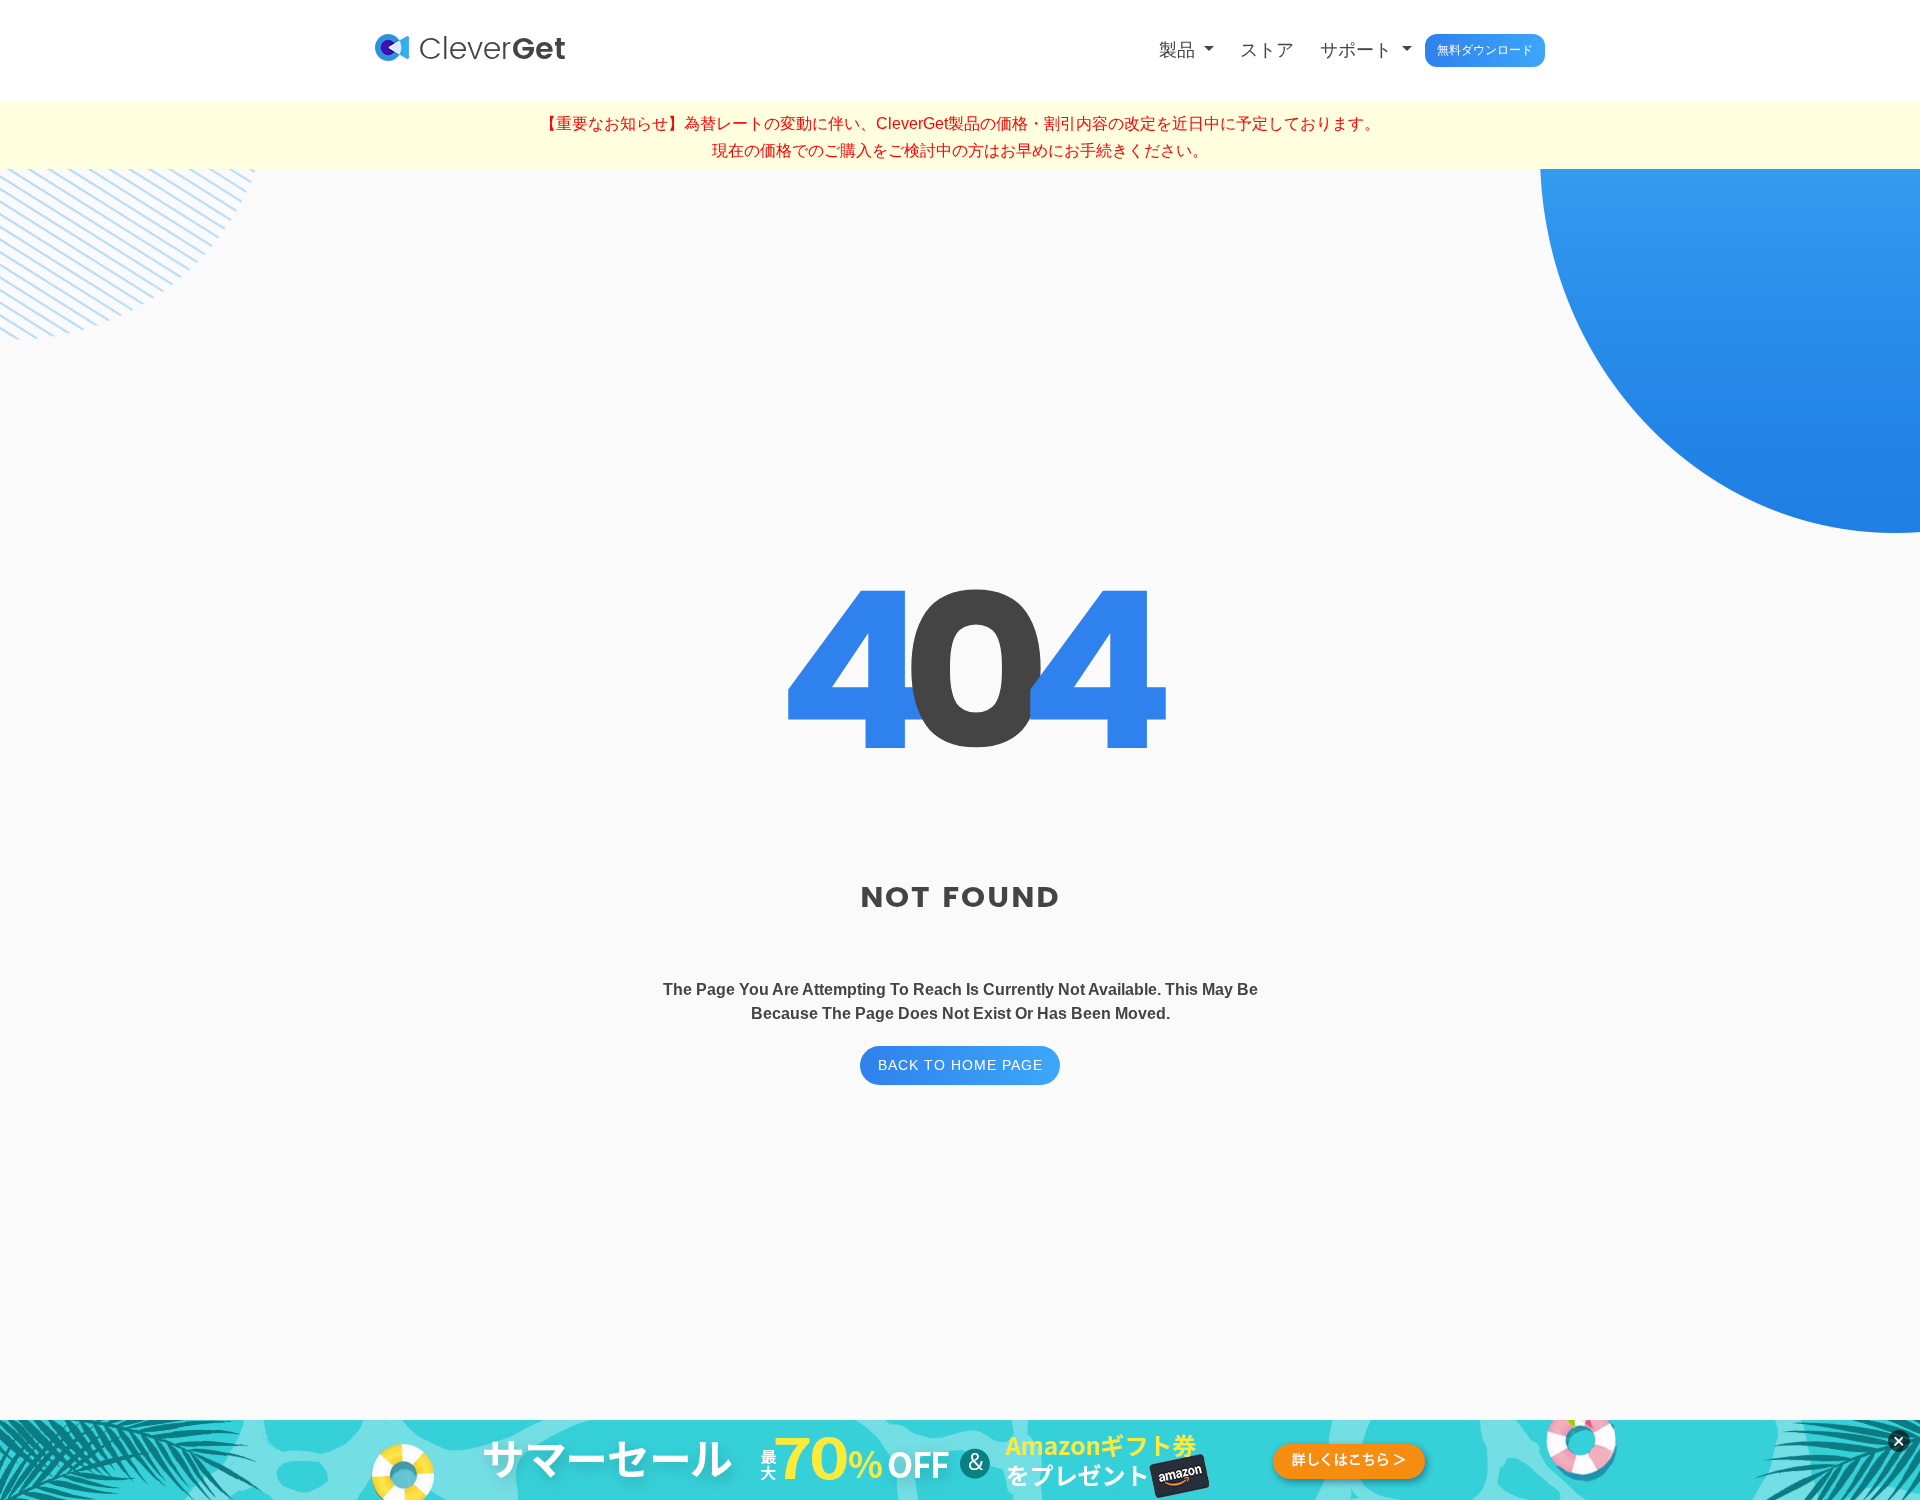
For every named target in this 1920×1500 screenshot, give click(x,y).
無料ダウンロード (1485, 50)
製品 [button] (1179, 50)
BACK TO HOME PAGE (960, 1065)
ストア (1267, 50)
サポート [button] (1358, 50)
